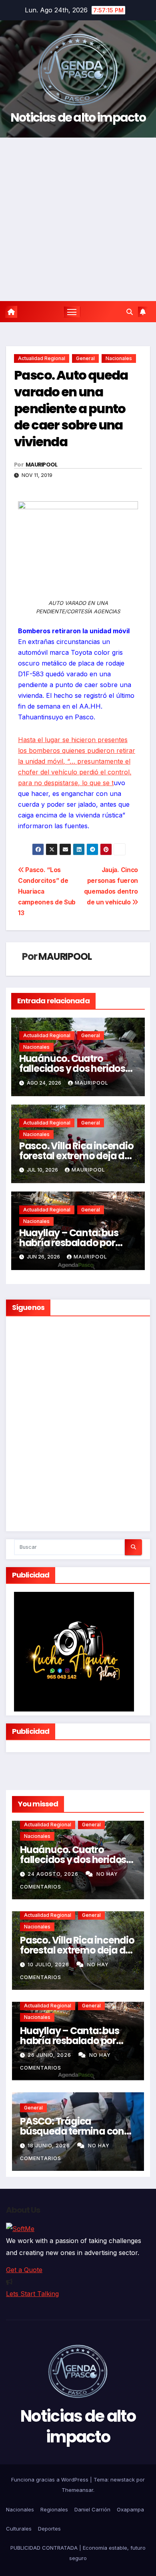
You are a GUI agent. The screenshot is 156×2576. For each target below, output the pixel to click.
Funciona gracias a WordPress (51, 2479)
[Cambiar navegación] (72, 312)
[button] (130, 312)
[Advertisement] (78, 219)
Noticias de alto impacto (78, 117)
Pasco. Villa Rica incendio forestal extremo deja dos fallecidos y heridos (77, 1156)
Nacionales (119, 358)
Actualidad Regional (42, 358)
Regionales (54, 2509)
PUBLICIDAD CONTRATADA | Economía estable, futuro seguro (78, 2553)
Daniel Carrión (92, 2509)
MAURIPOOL (42, 465)
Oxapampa (130, 2509)
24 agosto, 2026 (54, 1874)
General (85, 358)
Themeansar (77, 2490)
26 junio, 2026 (50, 2055)
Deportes (49, 2529)
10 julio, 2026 (49, 1964)
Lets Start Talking (32, 2294)
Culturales (19, 2529)
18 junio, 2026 (50, 2146)
